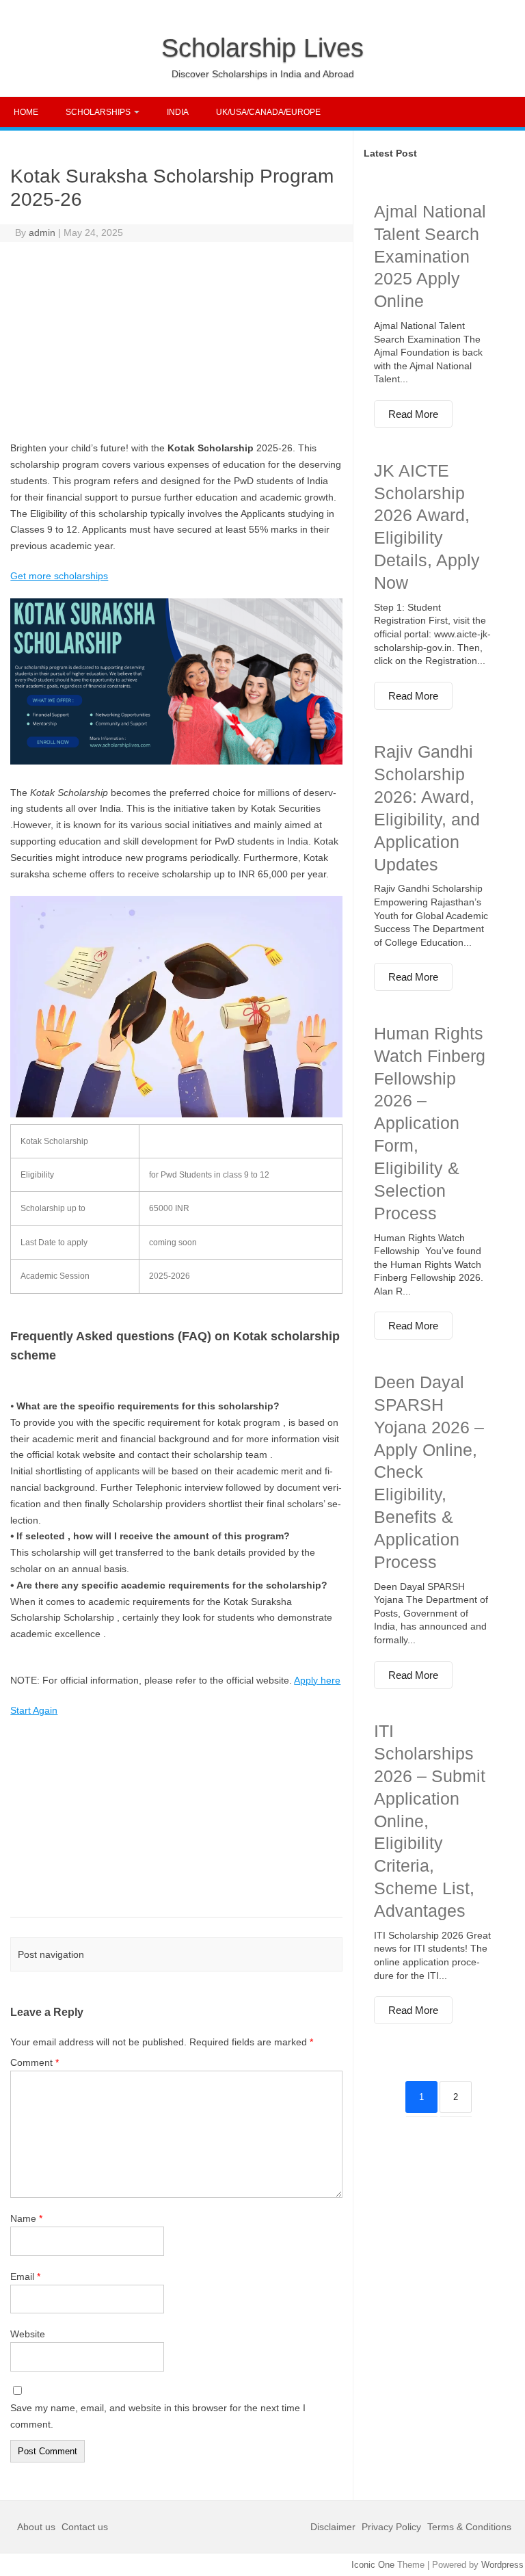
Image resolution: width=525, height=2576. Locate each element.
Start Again (34, 1710)
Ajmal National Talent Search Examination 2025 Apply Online (430, 256)
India (178, 112)
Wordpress (502, 2565)
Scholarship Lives (262, 48)
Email (25, 2276)
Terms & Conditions (469, 2527)
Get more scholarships (59, 576)
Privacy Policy (391, 2527)
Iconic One (373, 2565)
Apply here (317, 1680)
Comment (35, 2062)
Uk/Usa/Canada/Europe (268, 112)
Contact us (85, 2527)
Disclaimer (334, 2527)
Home (26, 112)
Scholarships (98, 112)
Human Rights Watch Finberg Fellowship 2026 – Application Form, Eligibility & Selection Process (430, 1123)
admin (42, 233)
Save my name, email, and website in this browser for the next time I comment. (158, 2416)
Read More (413, 414)
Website (28, 2334)
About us (38, 2527)
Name (26, 2218)
